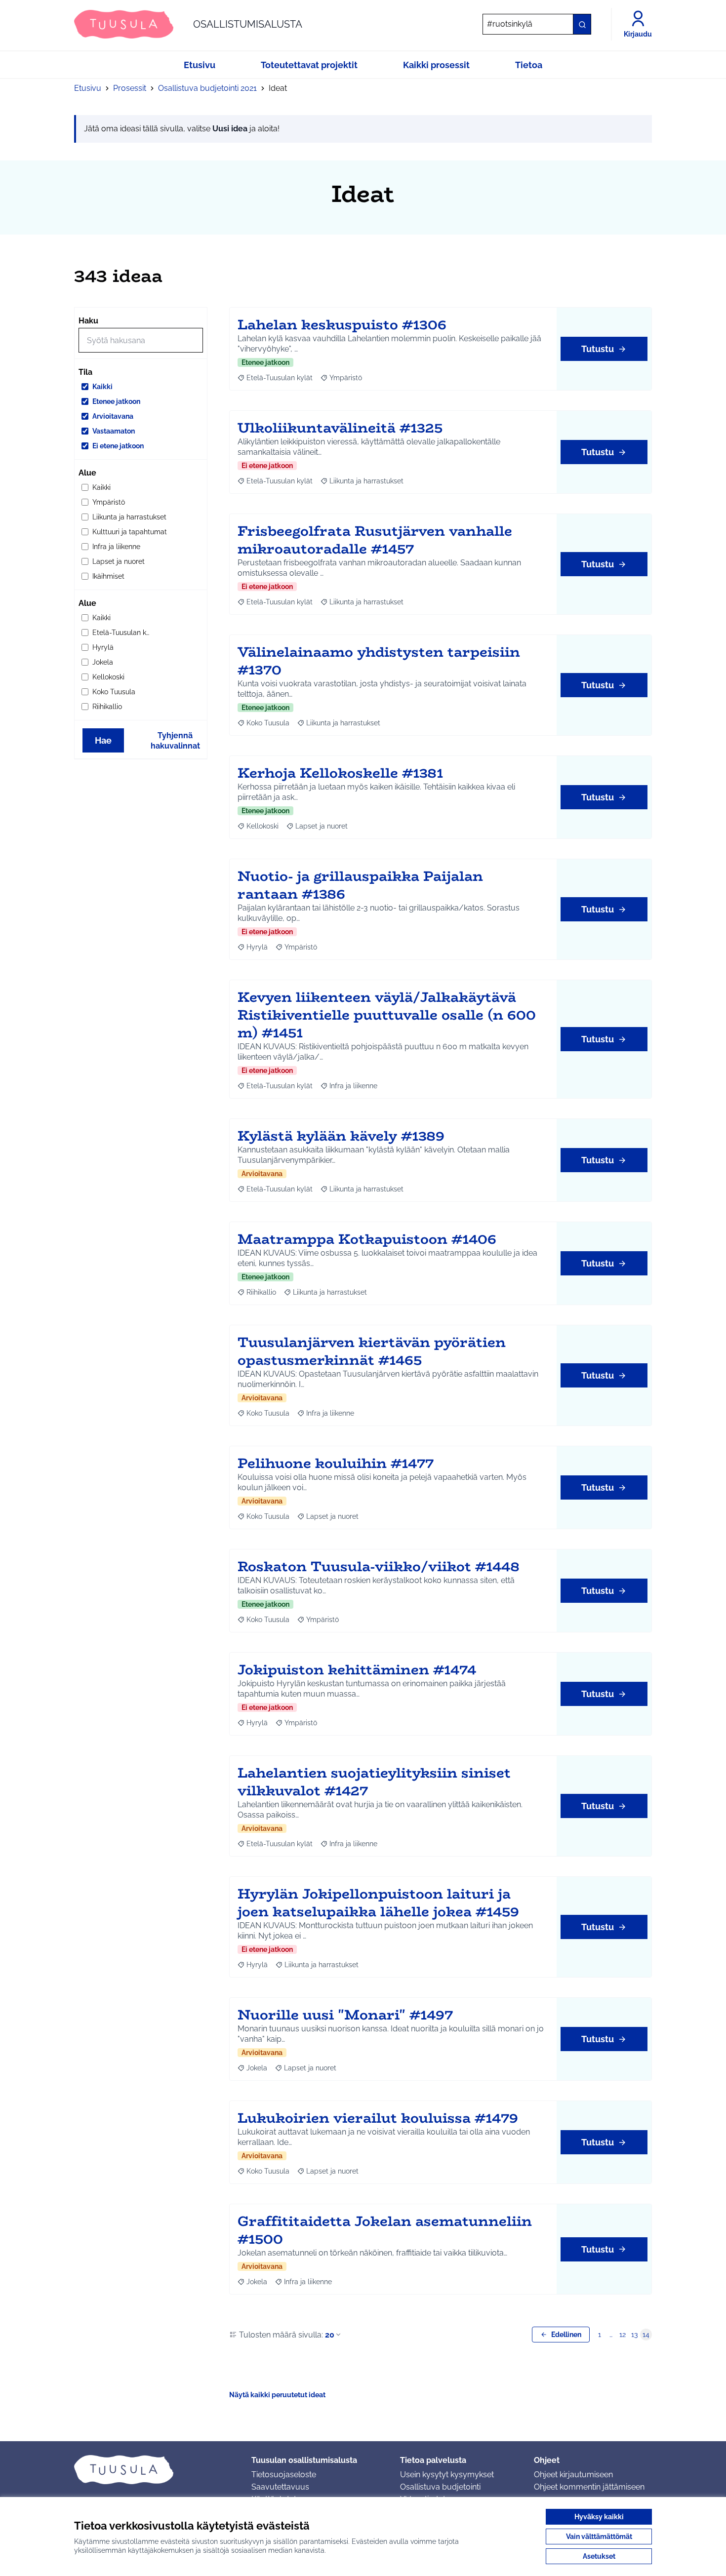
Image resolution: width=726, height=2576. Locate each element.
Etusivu (88, 88)
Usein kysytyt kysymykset (447, 2475)
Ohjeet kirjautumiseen (573, 2475)
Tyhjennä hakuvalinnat (175, 741)
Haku (88, 321)
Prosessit (130, 88)
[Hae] (582, 24)
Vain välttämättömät (599, 2536)
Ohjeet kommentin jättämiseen (589, 2487)
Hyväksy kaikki (599, 2517)
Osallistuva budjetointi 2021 (207, 88)
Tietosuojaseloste (284, 2475)
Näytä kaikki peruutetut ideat (277, 2395)
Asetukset (599, 2556)
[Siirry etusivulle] (155, 2469)
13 (634, 2335)
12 (623, 2335)
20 (330, 2335)
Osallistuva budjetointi (440, 2487)
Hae (103, 740)
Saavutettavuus (280, 2487)
